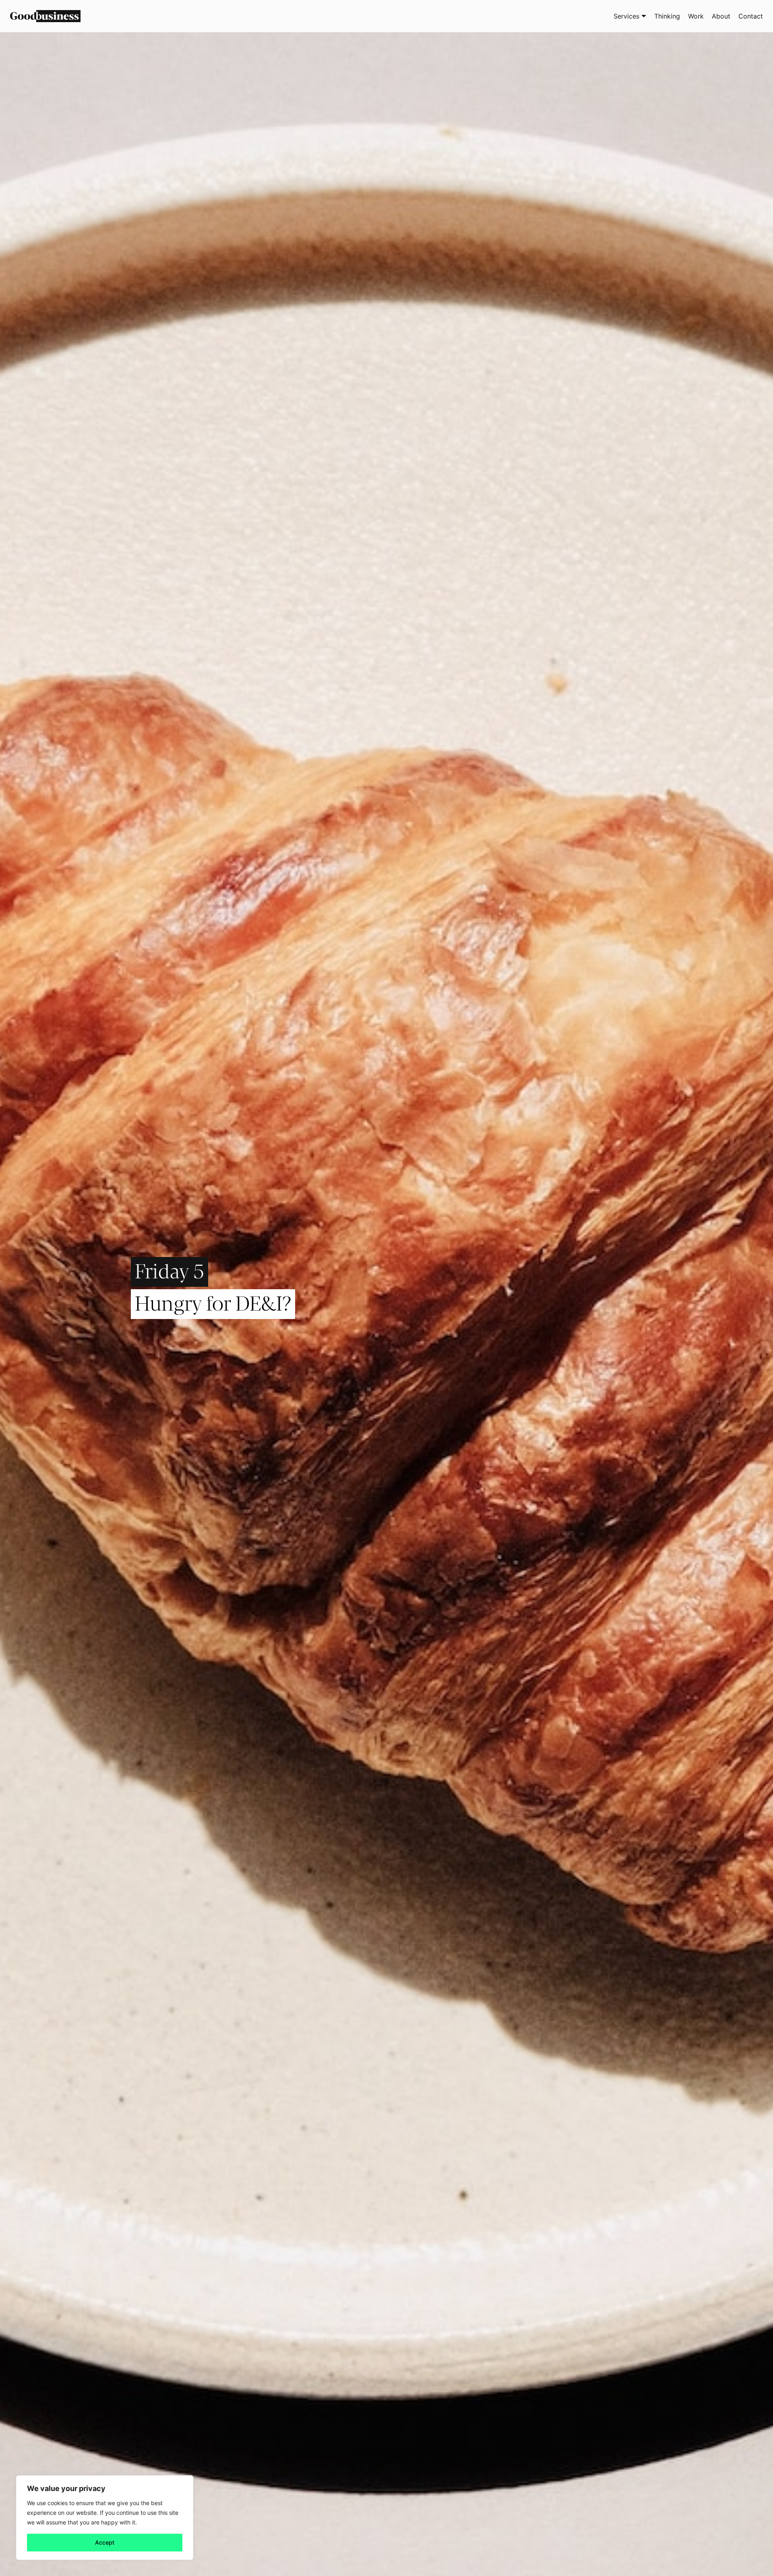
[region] (105, 2518)
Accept (105, 2542)
